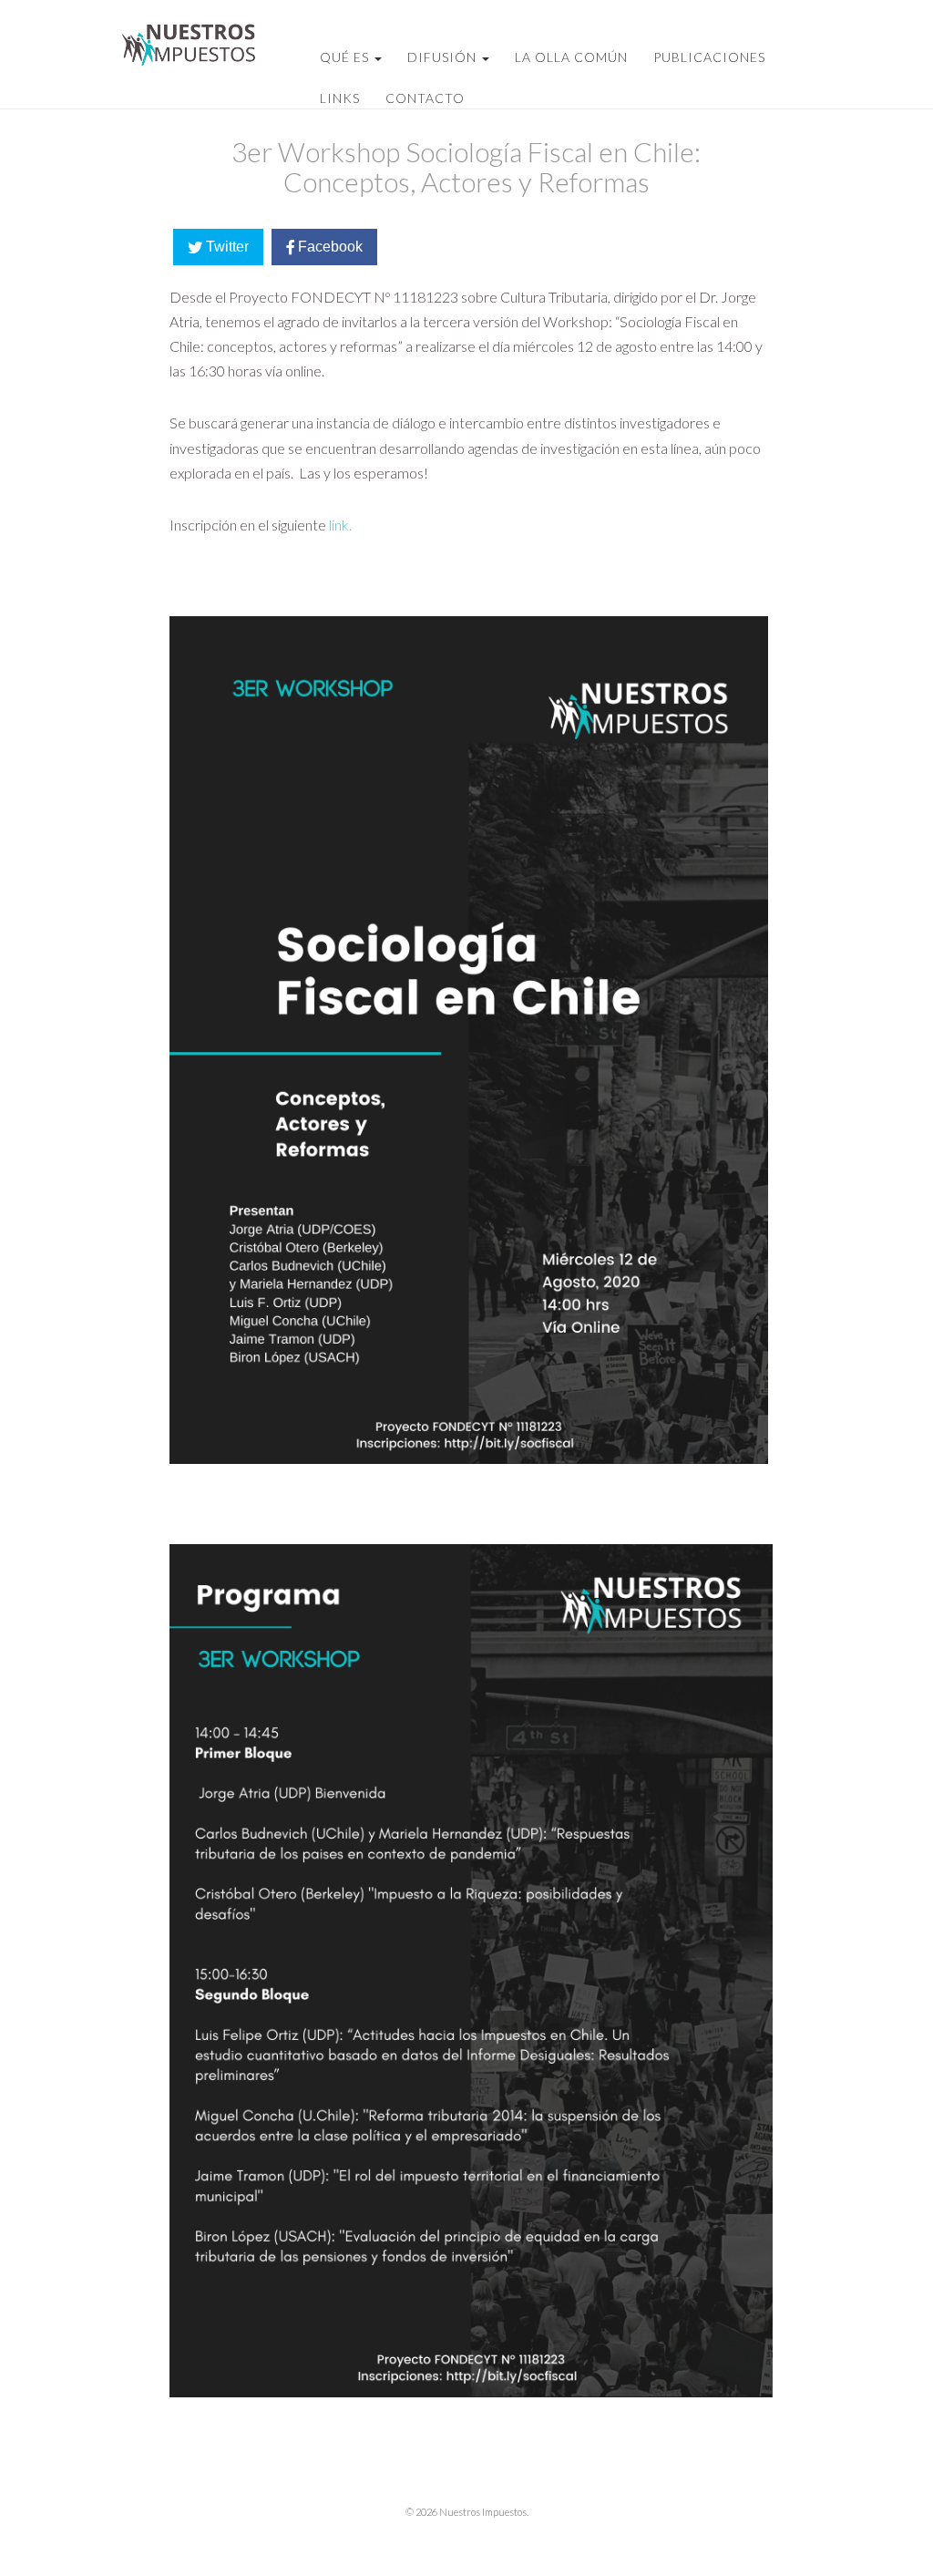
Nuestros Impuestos (186, 50)
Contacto (425, 98)
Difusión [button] (444, 57)
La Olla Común (571, 57)
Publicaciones (709, 57)
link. (340, 525)
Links (340, 98)
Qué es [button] (346, 57)
